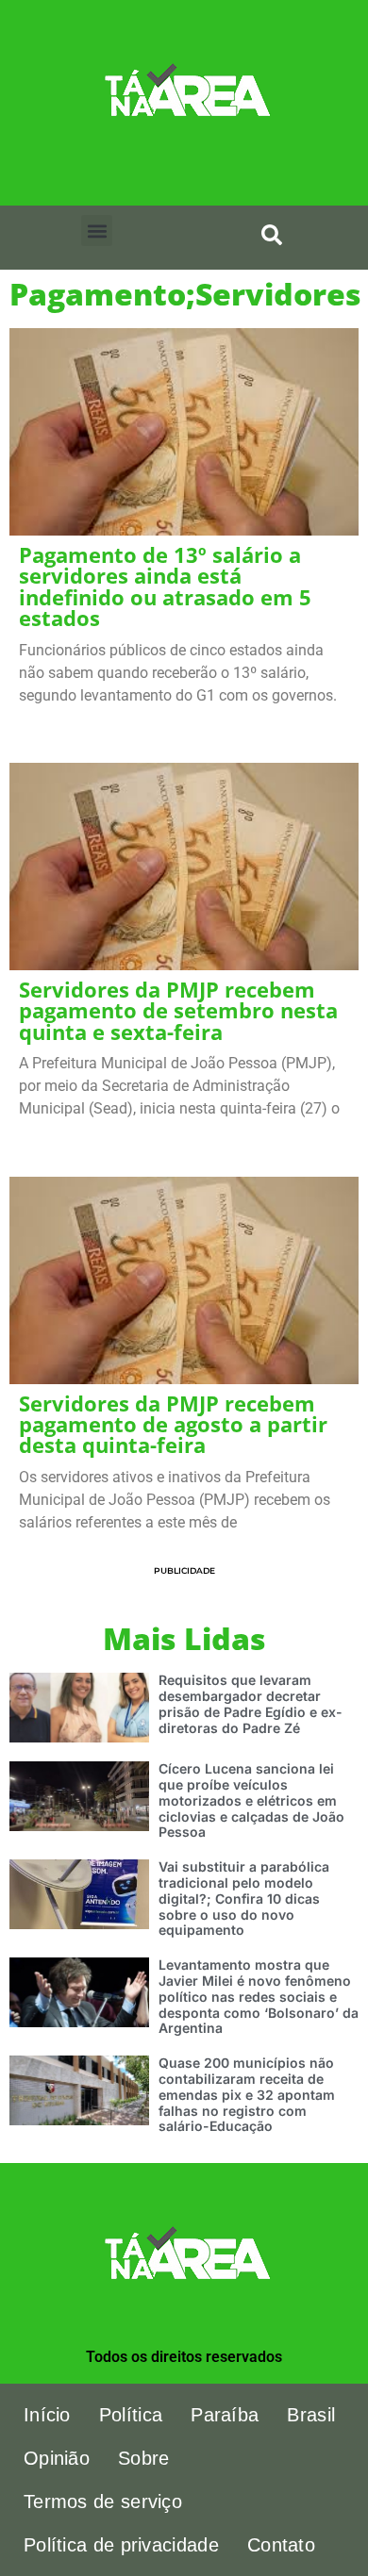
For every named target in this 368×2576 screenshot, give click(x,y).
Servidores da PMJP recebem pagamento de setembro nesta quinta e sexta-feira (178, 1011)
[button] (97, 231)
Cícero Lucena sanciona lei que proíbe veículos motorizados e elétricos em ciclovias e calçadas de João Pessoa (251, 1800)
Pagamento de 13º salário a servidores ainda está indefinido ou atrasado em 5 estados (165, 586)
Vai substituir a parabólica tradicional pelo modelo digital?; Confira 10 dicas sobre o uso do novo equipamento (244, 1898)
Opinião (57, 2458)
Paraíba (225, 2415)
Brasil (311, 2415)
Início (47, 2415)
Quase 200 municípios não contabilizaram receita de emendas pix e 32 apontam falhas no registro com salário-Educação (247, 2094)
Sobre (144, 2458)
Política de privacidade (121, 2545)
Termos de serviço (103, 2502)
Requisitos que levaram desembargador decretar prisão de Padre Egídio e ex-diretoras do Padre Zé (251, 1703)
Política (131, 2415)
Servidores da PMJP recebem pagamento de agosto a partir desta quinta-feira (173, 1425)
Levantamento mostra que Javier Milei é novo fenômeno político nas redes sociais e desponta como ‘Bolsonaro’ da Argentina (259, 1996)
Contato (281, 2545)
